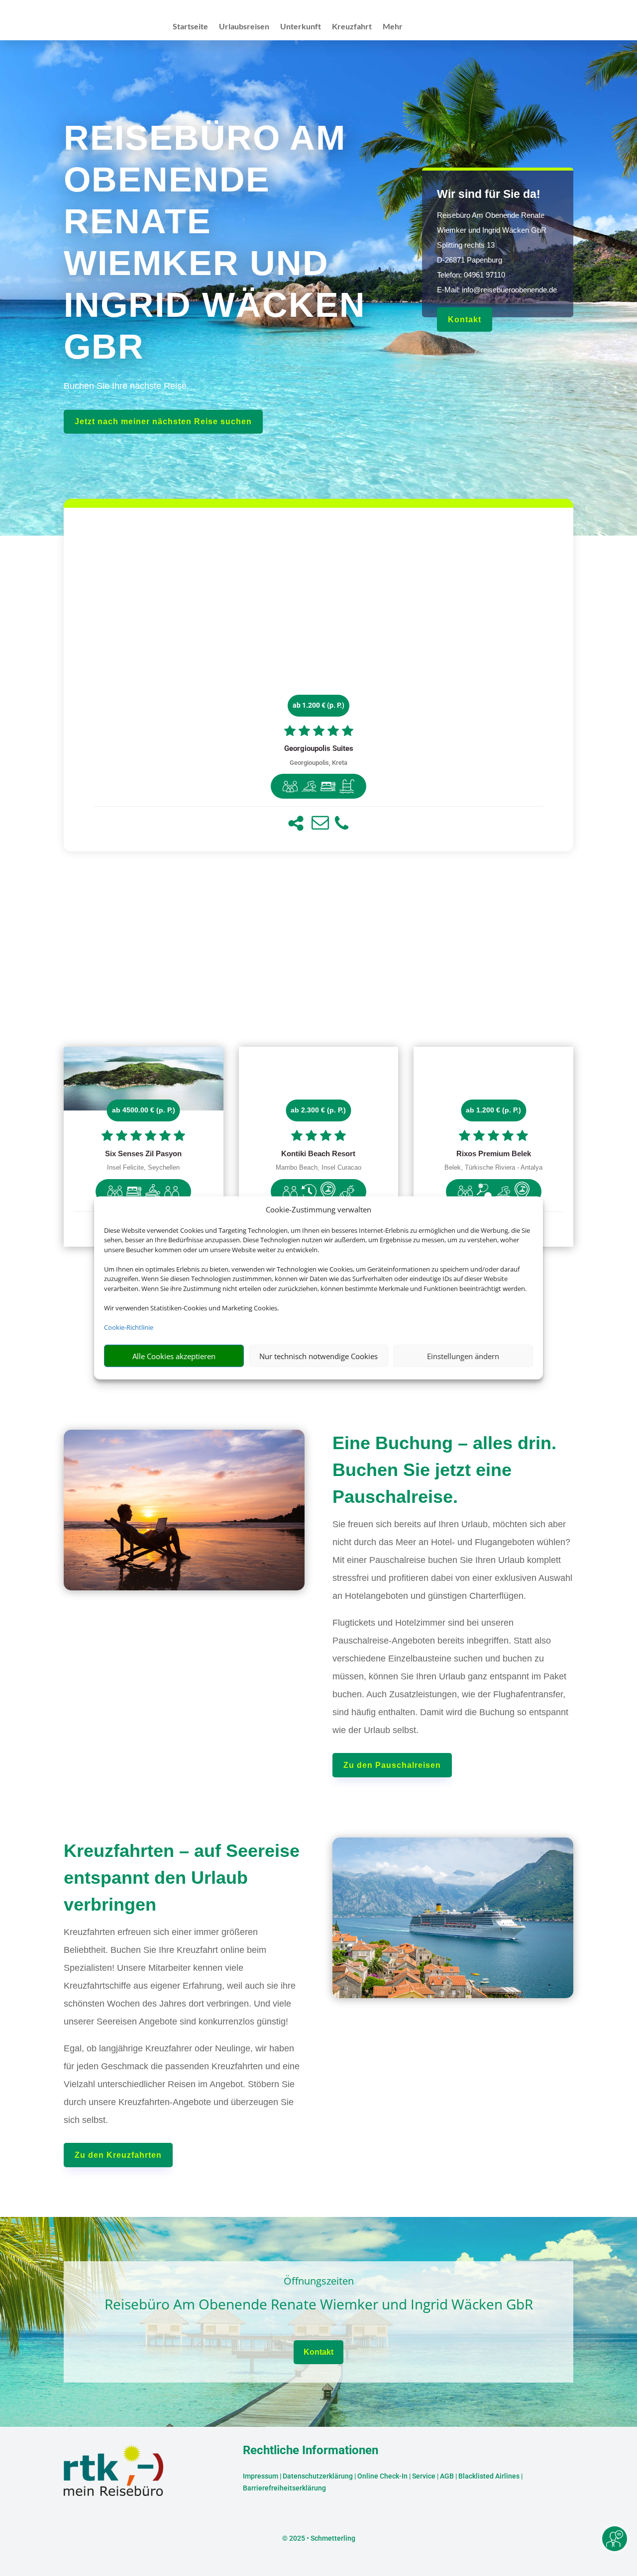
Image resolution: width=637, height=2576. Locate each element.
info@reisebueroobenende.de (509, 290)
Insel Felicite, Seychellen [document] (143, 1168)
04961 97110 (484, 275)
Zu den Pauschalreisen (392, 1765)
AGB (447, 2476)
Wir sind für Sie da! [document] (489, 194)
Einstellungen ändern (463, 1356)
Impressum (261, 2476)
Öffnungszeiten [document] (319, 2282)
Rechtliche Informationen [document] (311, 2451)
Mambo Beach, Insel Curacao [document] (318, 1168)
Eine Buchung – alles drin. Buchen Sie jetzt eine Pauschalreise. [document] (444, 1470)
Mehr (393, 27)
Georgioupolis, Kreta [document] (318, 763)
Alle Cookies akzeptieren (174, 1356)
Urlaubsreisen (244, 27)
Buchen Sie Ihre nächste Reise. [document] (126, 386)
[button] (296, 823)
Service (424, 2476)
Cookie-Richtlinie (129, 1327)
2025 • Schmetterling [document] (321, 2538)
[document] (318, 749)
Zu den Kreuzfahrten (118, 2155)
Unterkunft (301, 27)
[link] (318, 680)
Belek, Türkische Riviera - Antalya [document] (493, 1168)
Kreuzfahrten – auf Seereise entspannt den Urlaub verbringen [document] (182, 1878)
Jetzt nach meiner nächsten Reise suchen (163, 421)
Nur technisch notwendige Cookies (318, 1356)
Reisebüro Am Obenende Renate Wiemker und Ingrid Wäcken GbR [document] (319, 2305)
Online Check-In (382, 2476)
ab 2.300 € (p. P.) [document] (318, 1110)
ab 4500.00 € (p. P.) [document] (144, 1110)
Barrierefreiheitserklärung (284, 2488)
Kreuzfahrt (352, 27)
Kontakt (465, 320)
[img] (290, 786)
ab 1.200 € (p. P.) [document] (318, 705)
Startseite (190, 27)
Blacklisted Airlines (489, 2476)
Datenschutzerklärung (318, 2476)
